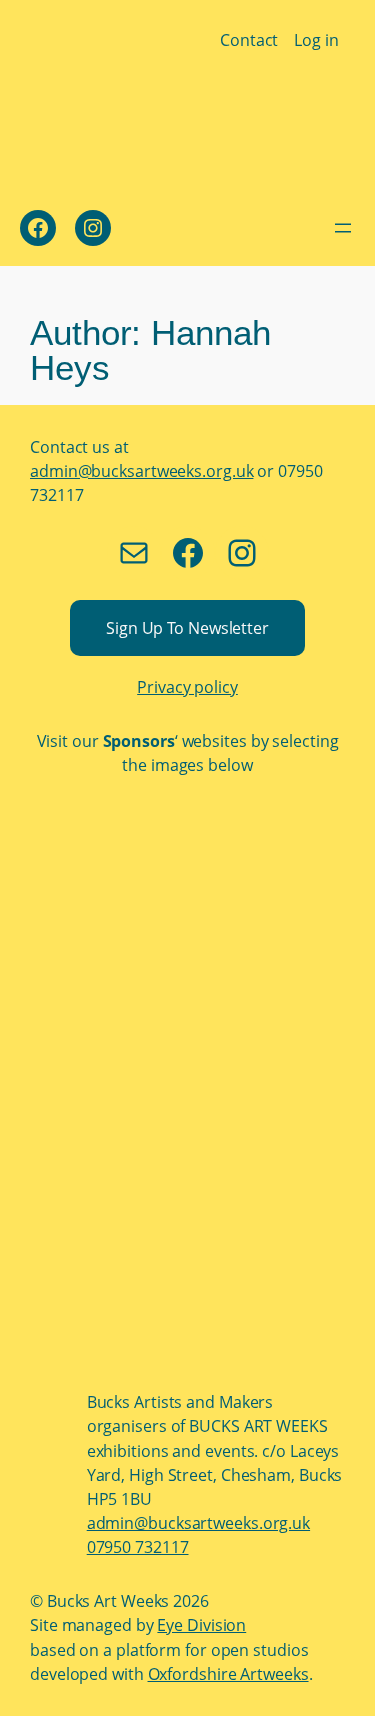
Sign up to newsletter (187, 628)
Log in (316, 40)
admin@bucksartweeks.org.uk (141, 471)
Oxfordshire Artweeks (228, 1674)
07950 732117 (138, 1547)
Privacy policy (187, 687)
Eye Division (201, 1625)
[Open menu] (343, 228)
